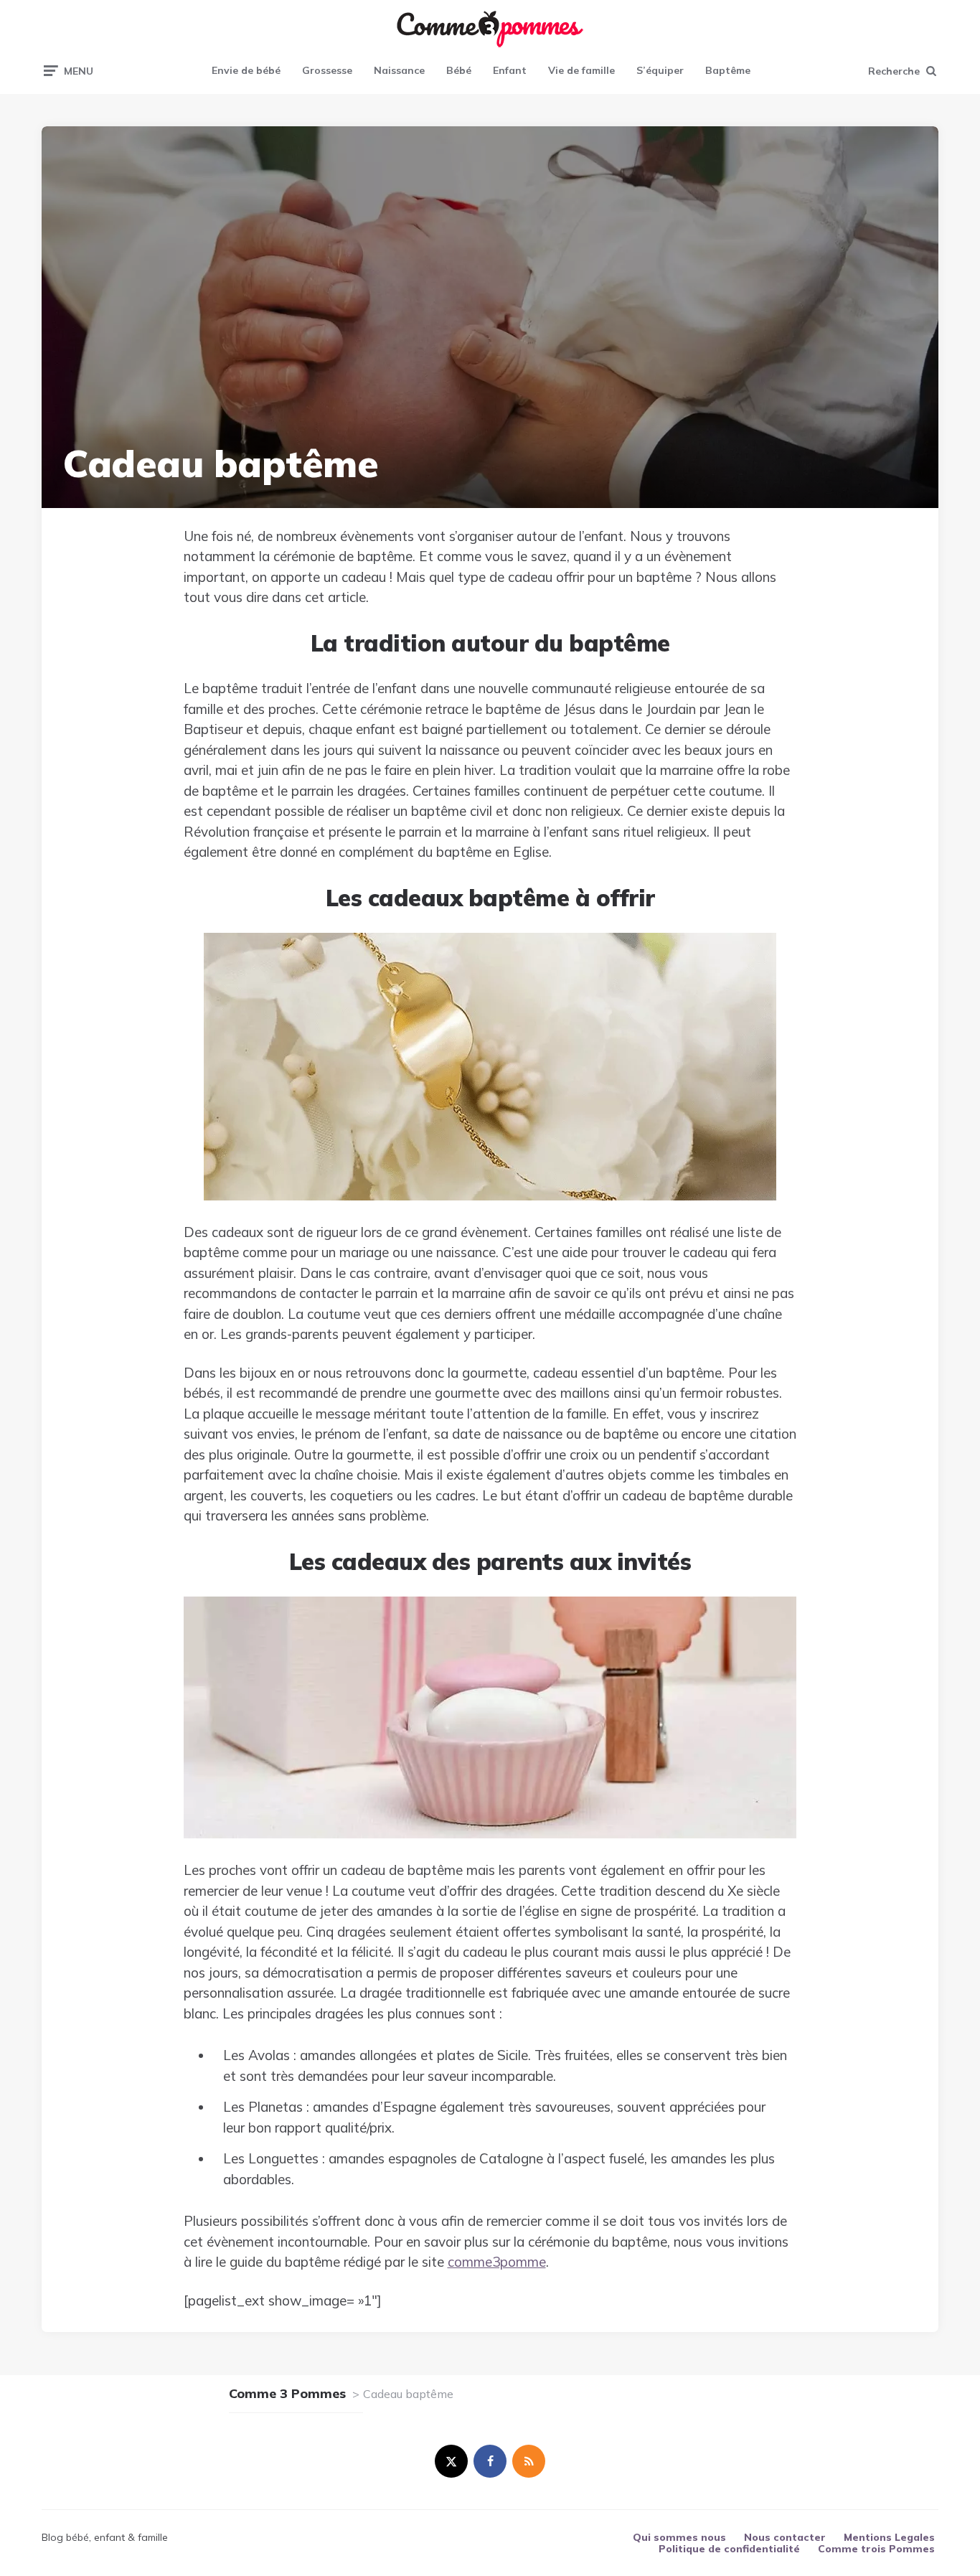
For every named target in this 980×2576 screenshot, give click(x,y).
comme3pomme (497, 2262)
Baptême (728, 70)
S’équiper (660, 70)
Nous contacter (785, 2537)
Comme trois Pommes (876, 2549)
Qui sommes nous (679, 2537)
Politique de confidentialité (729, 2549)
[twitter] (451, 2461)
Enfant (510, 70)
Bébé (459, 70)
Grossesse (327, 70)
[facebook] (490, 2461)
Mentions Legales (889, 2537)
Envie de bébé (246, 70)
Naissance (399, 70)
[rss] (529, 2461)
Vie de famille (581, 70)
